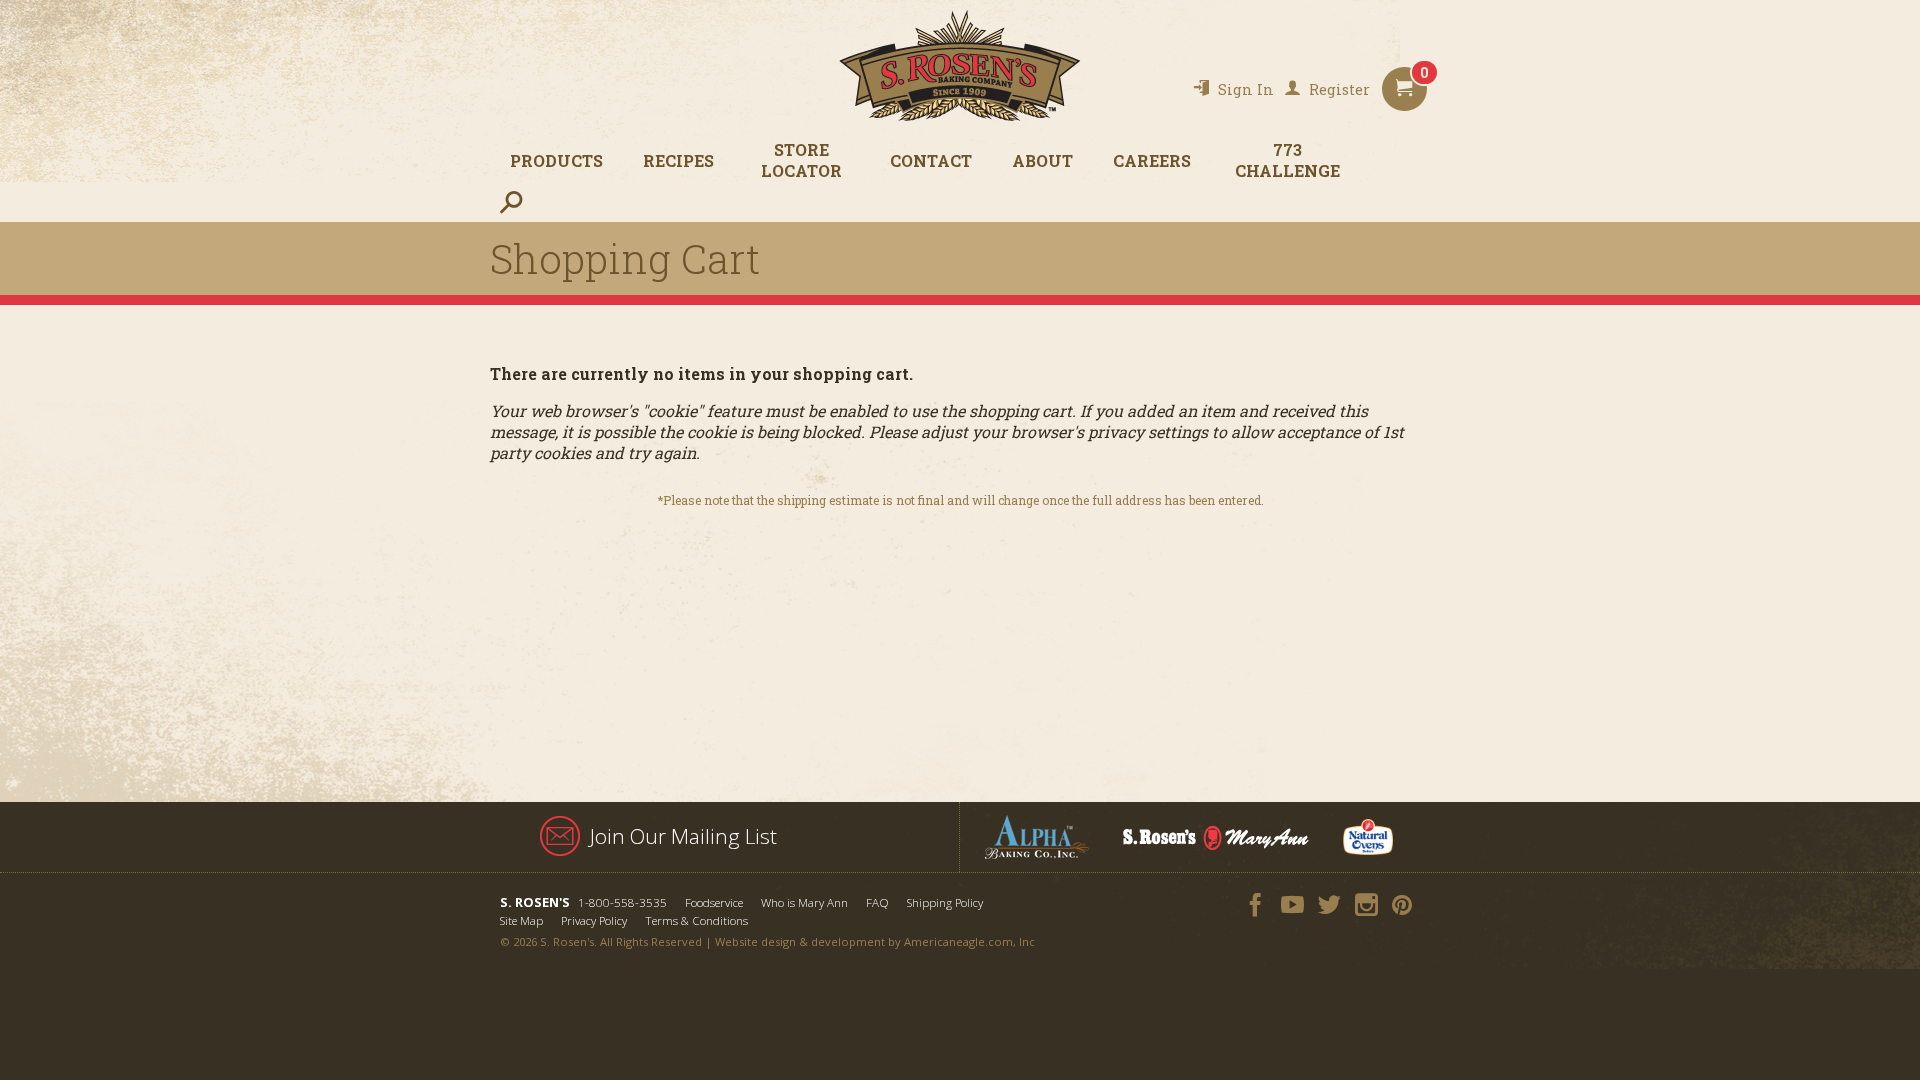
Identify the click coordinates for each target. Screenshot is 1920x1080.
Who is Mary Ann (804, 902)
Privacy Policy (594, 920)
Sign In (1246, 89)
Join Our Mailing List (683, 836)
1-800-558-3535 (622, 902)
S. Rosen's (960, 65)
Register (1339, 89)
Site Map (521, 920)
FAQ (877, 902)
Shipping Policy (945, 902)
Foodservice (714, 902)
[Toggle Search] (510, 201)
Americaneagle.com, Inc (969, 941)
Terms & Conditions (696, 920)
